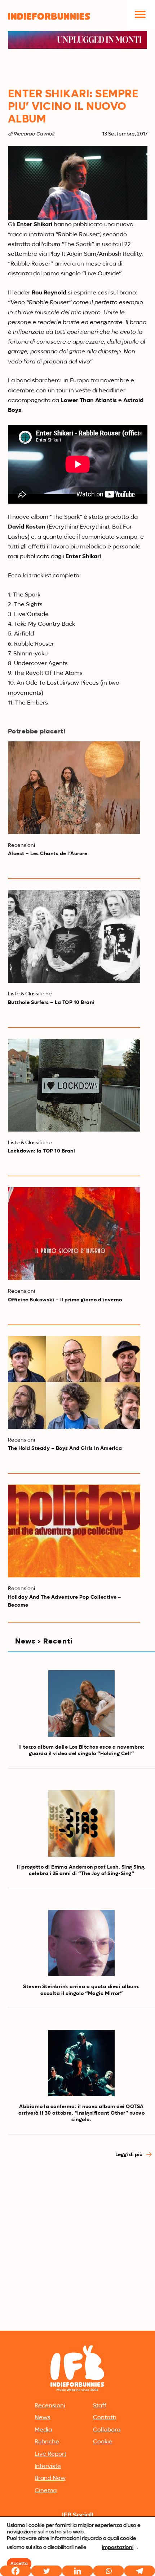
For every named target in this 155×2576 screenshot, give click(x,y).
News (43, 2418)
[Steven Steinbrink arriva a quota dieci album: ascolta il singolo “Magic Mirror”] (81, 1943)
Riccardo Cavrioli (34, 134)
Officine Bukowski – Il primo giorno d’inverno (65, 1300)
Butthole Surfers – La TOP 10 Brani (51, 1003)
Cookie (103, 2442)
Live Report (50, 2454)
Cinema (46, 2491)
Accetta (19, 2564)
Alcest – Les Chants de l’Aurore (48, 854)
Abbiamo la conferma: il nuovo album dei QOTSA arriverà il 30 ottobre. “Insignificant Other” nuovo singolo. (82, 2113)
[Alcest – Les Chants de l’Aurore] (74, 788)
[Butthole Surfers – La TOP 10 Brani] (74, 936)
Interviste (48, 2467)
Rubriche (47, 2442)
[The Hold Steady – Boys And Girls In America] (74, 1382)
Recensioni (50, 2406)
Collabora (107, 2430)
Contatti (105, 2418)
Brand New (50, 2478)
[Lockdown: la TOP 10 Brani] (74, 1085)
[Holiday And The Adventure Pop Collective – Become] (74, 1531)
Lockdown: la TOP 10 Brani (42, 1151)
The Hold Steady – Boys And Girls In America (65, 1448)
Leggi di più (129, 2155)
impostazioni (118, 2547)
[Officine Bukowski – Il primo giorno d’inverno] (74, 1234)
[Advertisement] (77, 2247)
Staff (100, 2406)
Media (43, 2430)
